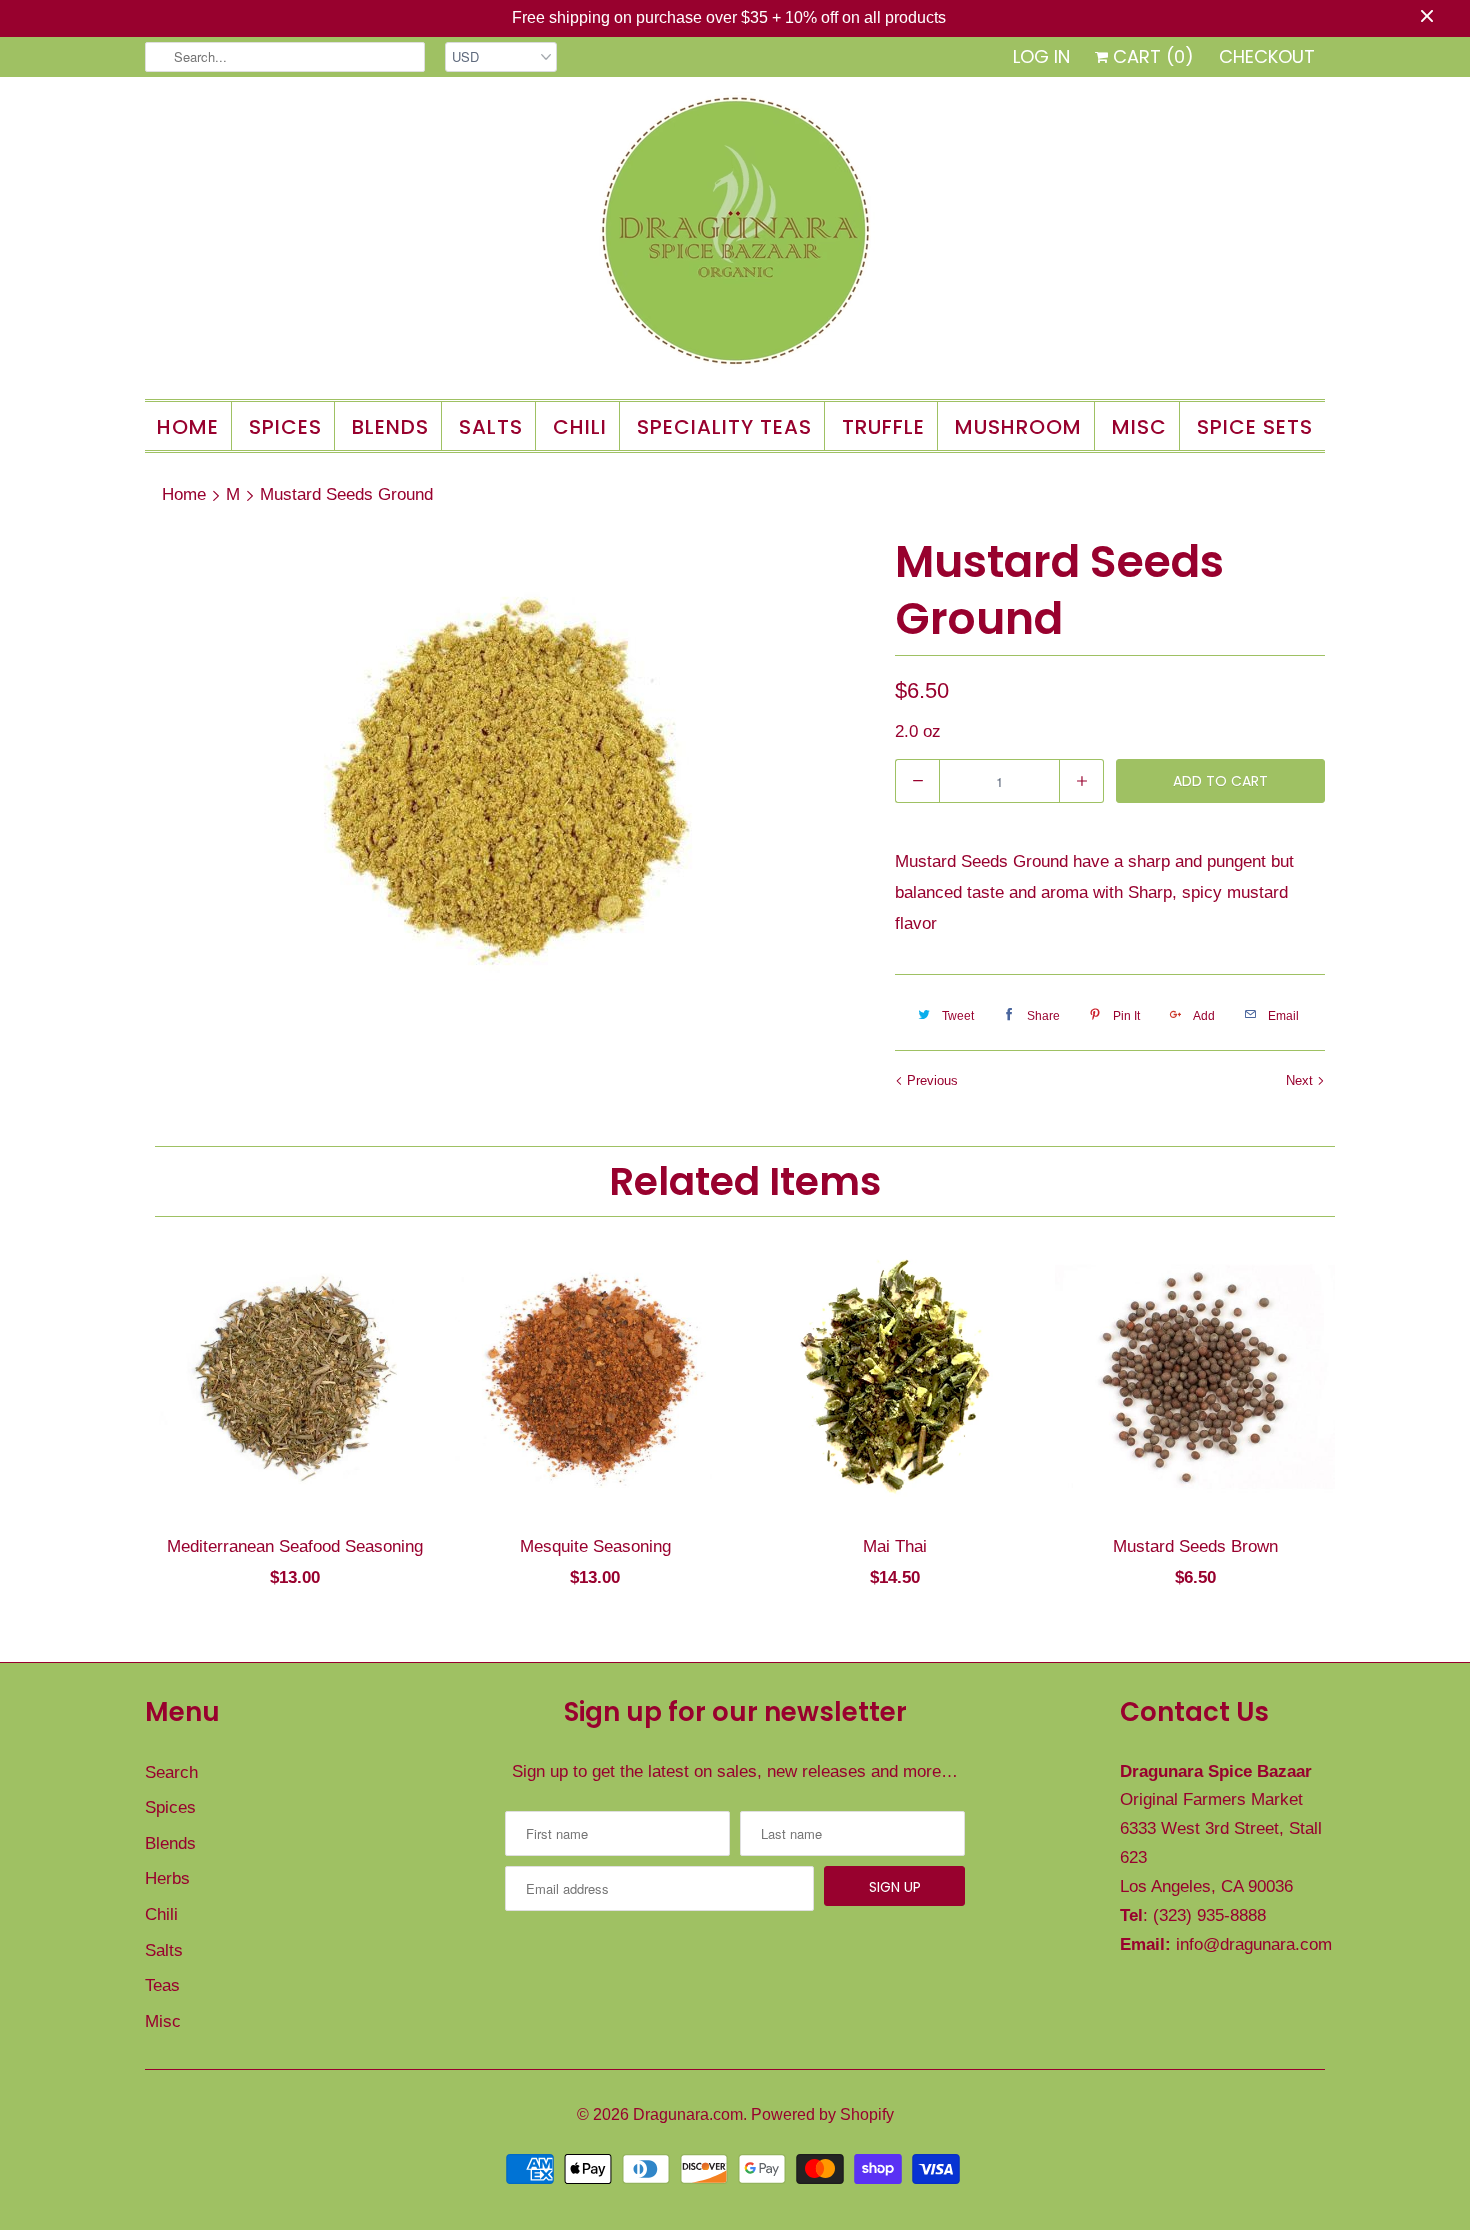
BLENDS (390, 427)
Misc (163, 2021)
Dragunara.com (688, 2114)
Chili (161, 1914)
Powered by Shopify (822, 2114)
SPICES (285, 427)
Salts (164, 1950)
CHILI (580, 427)
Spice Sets (1255, 427)
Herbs (167, 1878)
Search (171, 1772)
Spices (170, 1807)
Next (1301, 1080)
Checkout (1267, 56)
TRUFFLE (883, 427)
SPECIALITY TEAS (724, 427)
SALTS (491, 427)
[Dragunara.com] (735, 235)
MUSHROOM (1018, 427)
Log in (1041, 56)
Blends (170, 1843)
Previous (930, 1080)
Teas (162, 1985)
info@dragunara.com (1254, 1944)
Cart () (1151, 56)
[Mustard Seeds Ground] (510, 783)
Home (188, 427)
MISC (1139, 427)
